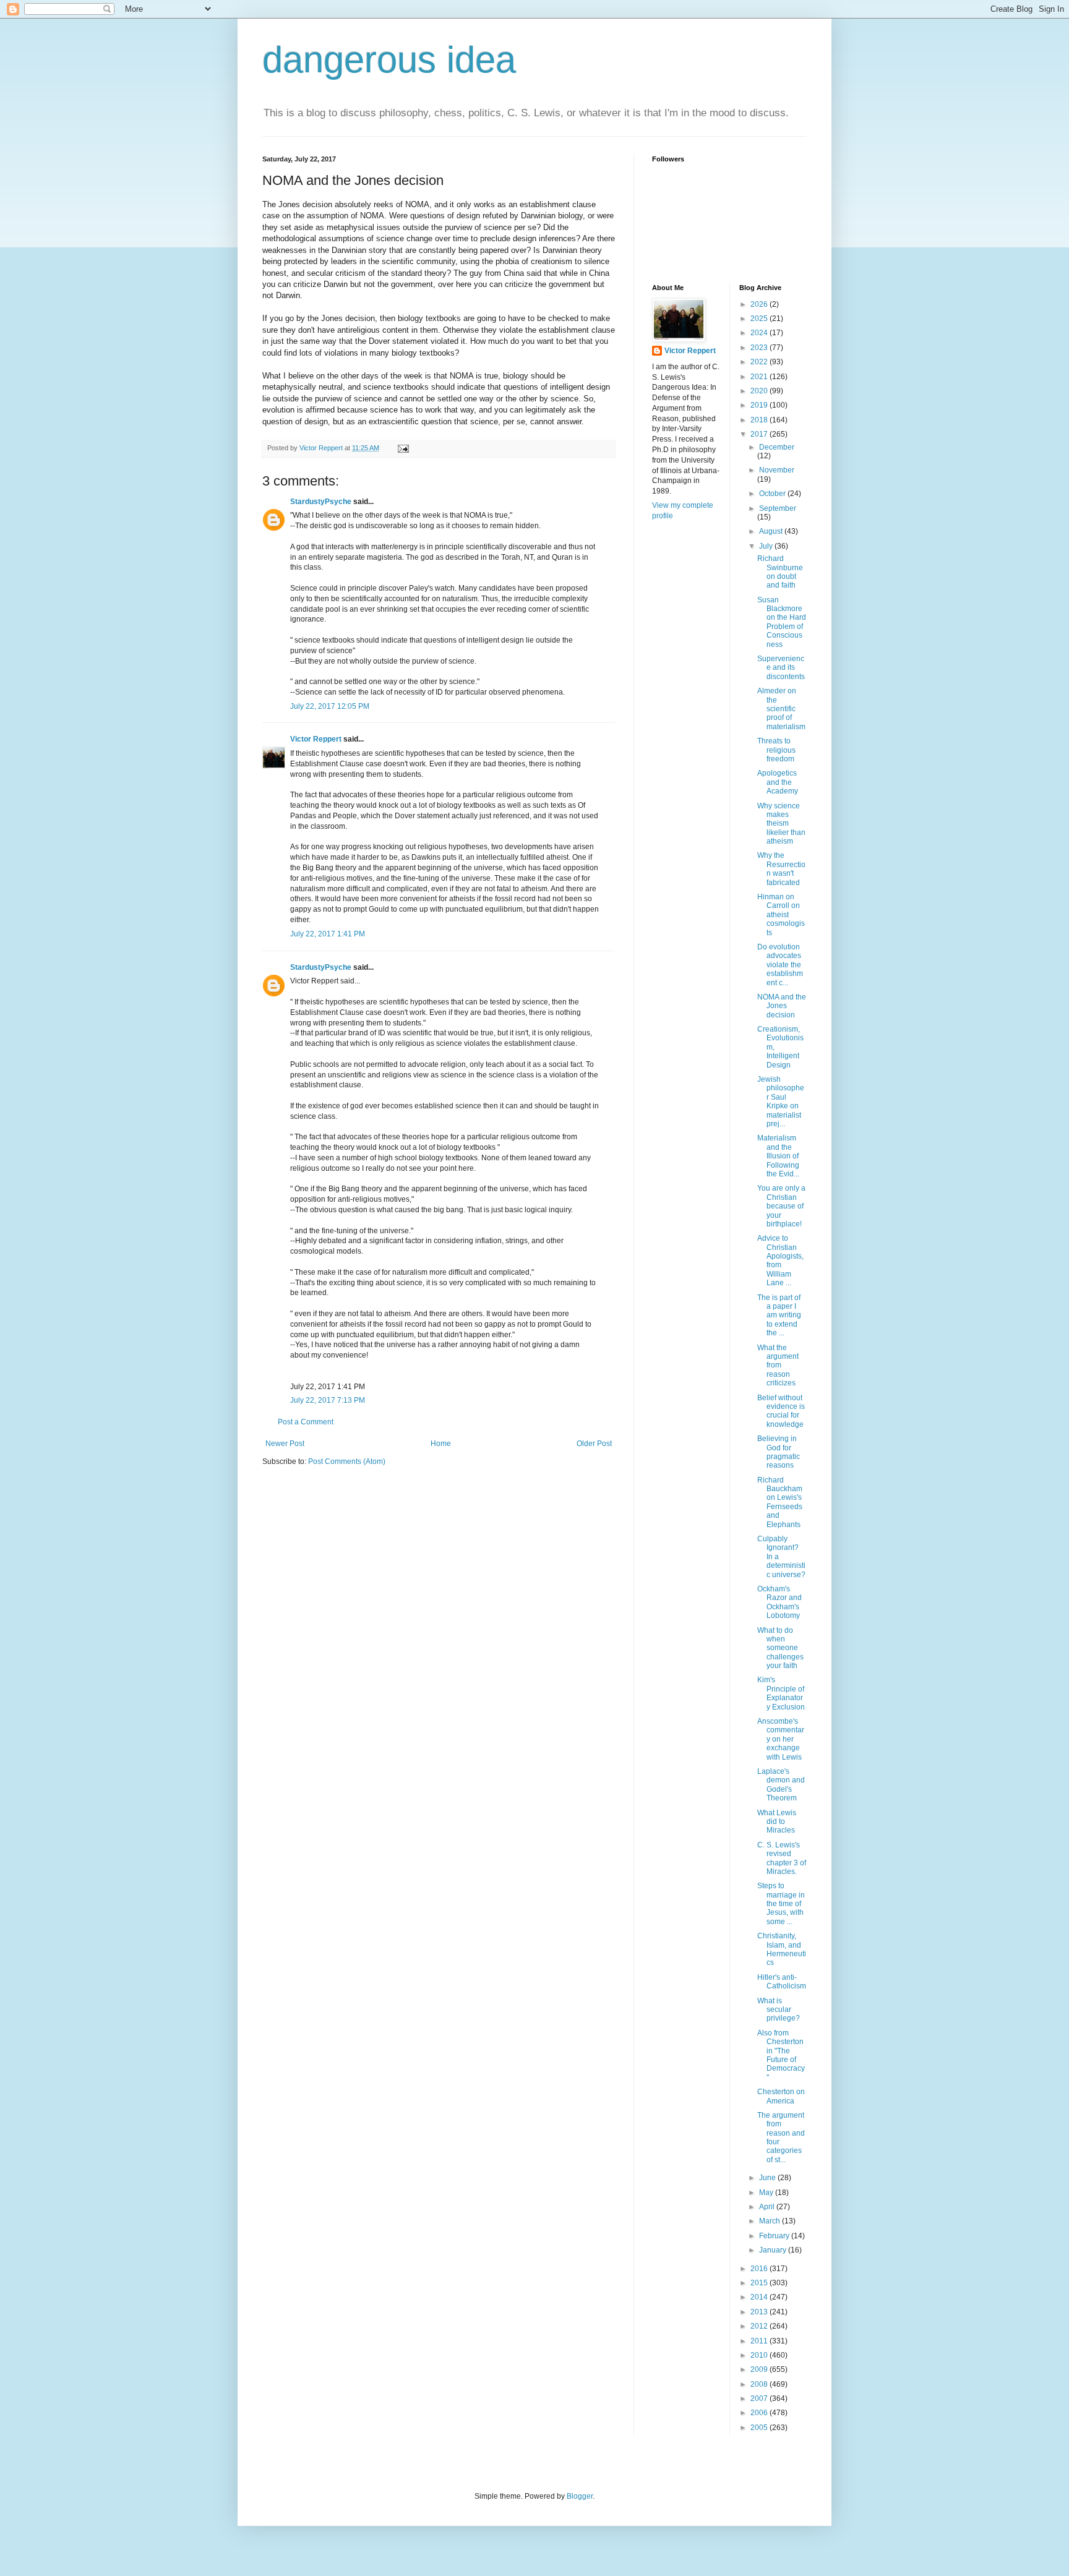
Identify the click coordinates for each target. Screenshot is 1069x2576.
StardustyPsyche (321, 502)
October (773, 494)
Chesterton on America (781, 2096)
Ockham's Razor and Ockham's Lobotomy (779, 1602)
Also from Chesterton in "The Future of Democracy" (781, 2055)
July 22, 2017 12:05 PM (330, 706)
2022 (760, 362)
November (777, 470)
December (777, 447)
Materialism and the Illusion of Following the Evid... (778, 1156)
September (778, 508)
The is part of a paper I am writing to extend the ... (779, 1316)
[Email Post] (403, 448)
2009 (760, 2369)
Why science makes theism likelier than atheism (781, 824)
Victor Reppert (316, 739)
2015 (760, 2283)
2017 (760, 434)
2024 (760, 333)
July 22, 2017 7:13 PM (328, 1400)
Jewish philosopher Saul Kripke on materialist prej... (781, 1102)
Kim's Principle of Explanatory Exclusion (781, 1693)
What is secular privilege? (779, 2010)
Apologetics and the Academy (778, 782)
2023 (760, 348)
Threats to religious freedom (776, 750)
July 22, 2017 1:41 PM (328, 934)
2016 (760, 2269)
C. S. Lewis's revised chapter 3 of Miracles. (782, 1858)
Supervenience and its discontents (781, 668)
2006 (760, 2413)
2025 (760, 319)
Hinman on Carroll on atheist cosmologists (781, 915)
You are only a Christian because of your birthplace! (781, 1206)
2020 (760, 391)
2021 (760, 377)
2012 (760, 2326)
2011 (760, 2341)
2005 (760, 2428)
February (775, 2236)
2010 (760, 2355)
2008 (760, 2384)
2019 (760, 405)
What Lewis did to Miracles (777, 1822)
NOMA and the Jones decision (782, 1006)
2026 (760, 304)
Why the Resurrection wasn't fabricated (781, 869)
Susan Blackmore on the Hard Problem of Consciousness (782, 622)
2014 (760, 2297)
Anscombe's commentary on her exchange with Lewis (781, 1739)
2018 (760, 420)
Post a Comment (306, 1422)
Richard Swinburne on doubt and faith (780, 572)
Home (441, 1444)
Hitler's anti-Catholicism (782, 1982)
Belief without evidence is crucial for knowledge (781, 1411)
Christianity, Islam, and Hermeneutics (782, 1949)
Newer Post (285, 1444)
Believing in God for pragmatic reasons (779, 1452)
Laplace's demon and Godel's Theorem (781, 1785)
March (771, 2221)
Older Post (594, 1444)
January (774, 2250)
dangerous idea (389, 60)
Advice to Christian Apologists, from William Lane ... (780, 1260)
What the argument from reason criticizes (778, 1366)
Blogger (580, 2496)
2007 (760, 2398)
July (767, 546)
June (768, 2178)
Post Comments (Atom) (347, 1461)
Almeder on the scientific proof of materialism (781, 709)
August (772, 531)
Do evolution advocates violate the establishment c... (780, 965)
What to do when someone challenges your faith (780, 1648)
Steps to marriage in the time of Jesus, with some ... (781, 1904)
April (768, 2207)
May (767, 2193)
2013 (760, 2312)
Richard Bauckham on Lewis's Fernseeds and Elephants (780, 1502)
